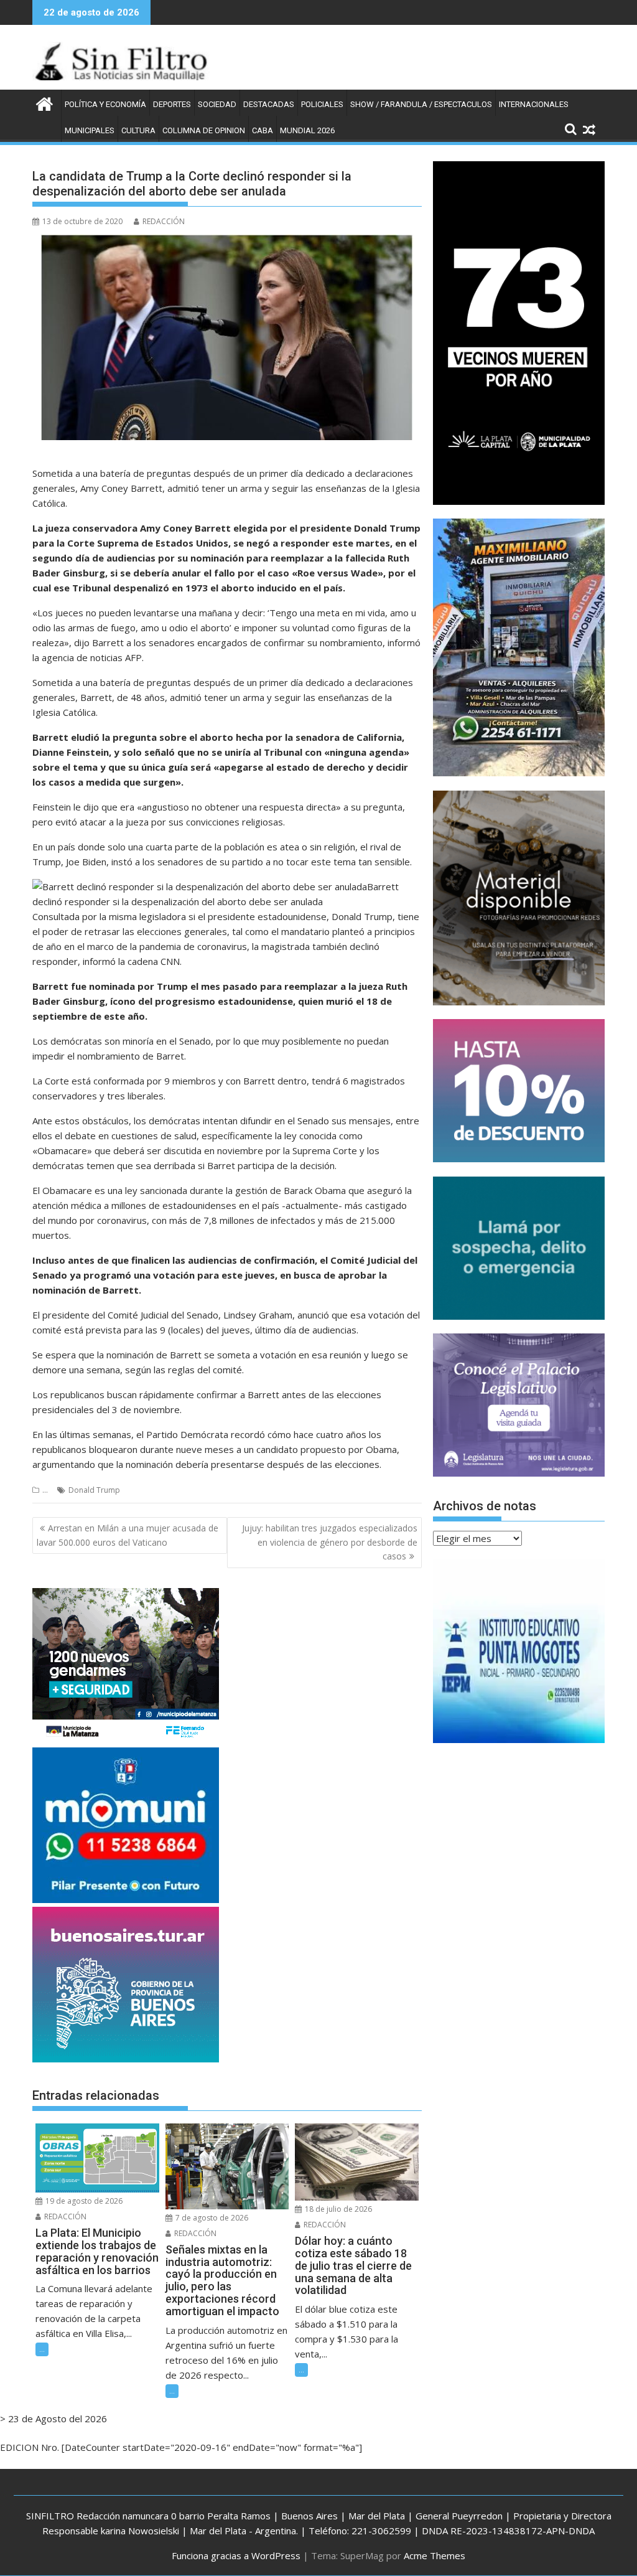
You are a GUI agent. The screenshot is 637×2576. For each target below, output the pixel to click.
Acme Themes (435, 2555)
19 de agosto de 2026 (83, 2201)
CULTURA (138, 130)
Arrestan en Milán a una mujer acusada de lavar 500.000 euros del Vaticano (128, 1535)
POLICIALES (322, 104)
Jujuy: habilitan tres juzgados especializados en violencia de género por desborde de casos (330, 1542)
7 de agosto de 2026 (211, 2218)
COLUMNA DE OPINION (204, 130)
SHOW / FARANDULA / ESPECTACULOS (421, 104)
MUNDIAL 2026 (307, 130)
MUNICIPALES (90, 130)
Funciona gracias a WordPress (236, 2555)
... (45, 1490)
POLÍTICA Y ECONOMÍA (105, 104)
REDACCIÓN (164, 221)
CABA (263, 130)
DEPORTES (172, 104)
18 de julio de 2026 (337, 2209)
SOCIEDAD (217, 104)
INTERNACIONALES (534, 104)
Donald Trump (94, 1490)
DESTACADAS (269, 104)
